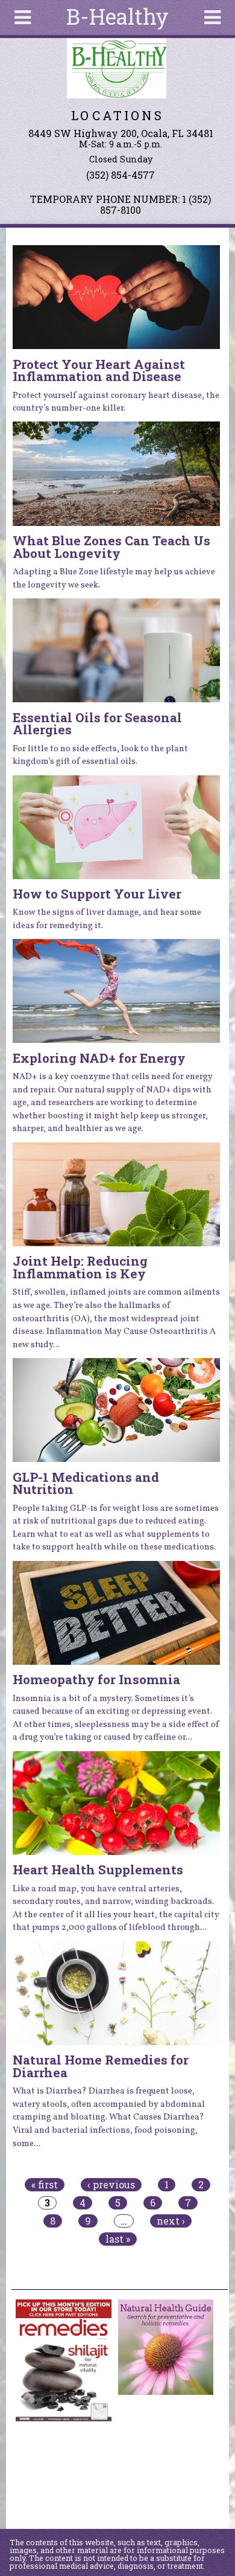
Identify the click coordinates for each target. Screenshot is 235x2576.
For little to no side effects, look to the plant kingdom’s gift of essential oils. (100, 755)
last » (118, 2239)
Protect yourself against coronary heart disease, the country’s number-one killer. (116, 402)
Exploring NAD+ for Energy (99, 1058)
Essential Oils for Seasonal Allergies (97, 724)
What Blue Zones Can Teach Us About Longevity (111, 547)
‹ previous (111, 2185)
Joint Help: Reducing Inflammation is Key (80, 1267)
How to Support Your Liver (97, 894)
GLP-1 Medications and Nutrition (86, 1483)
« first (45, 2185)
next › (171, 2221)
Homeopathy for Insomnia (96, 1679)
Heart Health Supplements (98, 1870)
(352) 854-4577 (121, 175)
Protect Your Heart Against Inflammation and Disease (99, 370)
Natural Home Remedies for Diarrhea (101, 2066)
